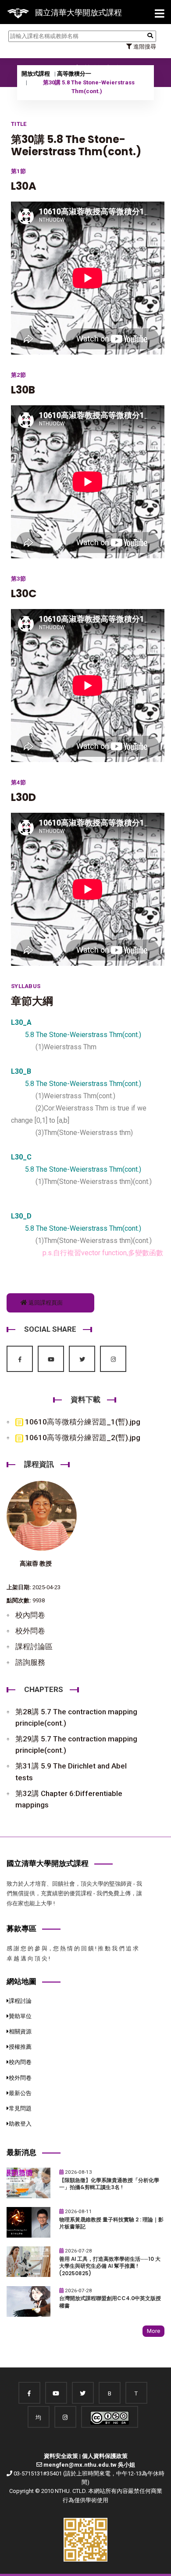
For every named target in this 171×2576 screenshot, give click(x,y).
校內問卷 (30, 1615)
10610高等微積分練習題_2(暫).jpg (82, 1438)
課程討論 (20, 2001)
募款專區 (21, 1929)
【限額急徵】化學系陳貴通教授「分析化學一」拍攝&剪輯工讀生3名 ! (109, 2184)
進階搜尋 (144, 47)
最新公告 (20, 2093)
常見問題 (20, 2108)
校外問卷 (30, 1631)
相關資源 (20, 2031)
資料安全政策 (61, 2456)
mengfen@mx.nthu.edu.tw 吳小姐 (89, 2465)
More (153, 2331)
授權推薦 (20, 2047)
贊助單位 (20, 2016)
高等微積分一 (74, 74)
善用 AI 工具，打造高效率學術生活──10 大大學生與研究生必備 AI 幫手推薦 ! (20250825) (110, 2266)
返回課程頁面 (45, 1303)
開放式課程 (36, 74)
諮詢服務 (30, 1662)
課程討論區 (34, 1647)
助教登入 (20, 2124)
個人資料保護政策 (105, 2456)
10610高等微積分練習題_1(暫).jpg (82, 1422)
